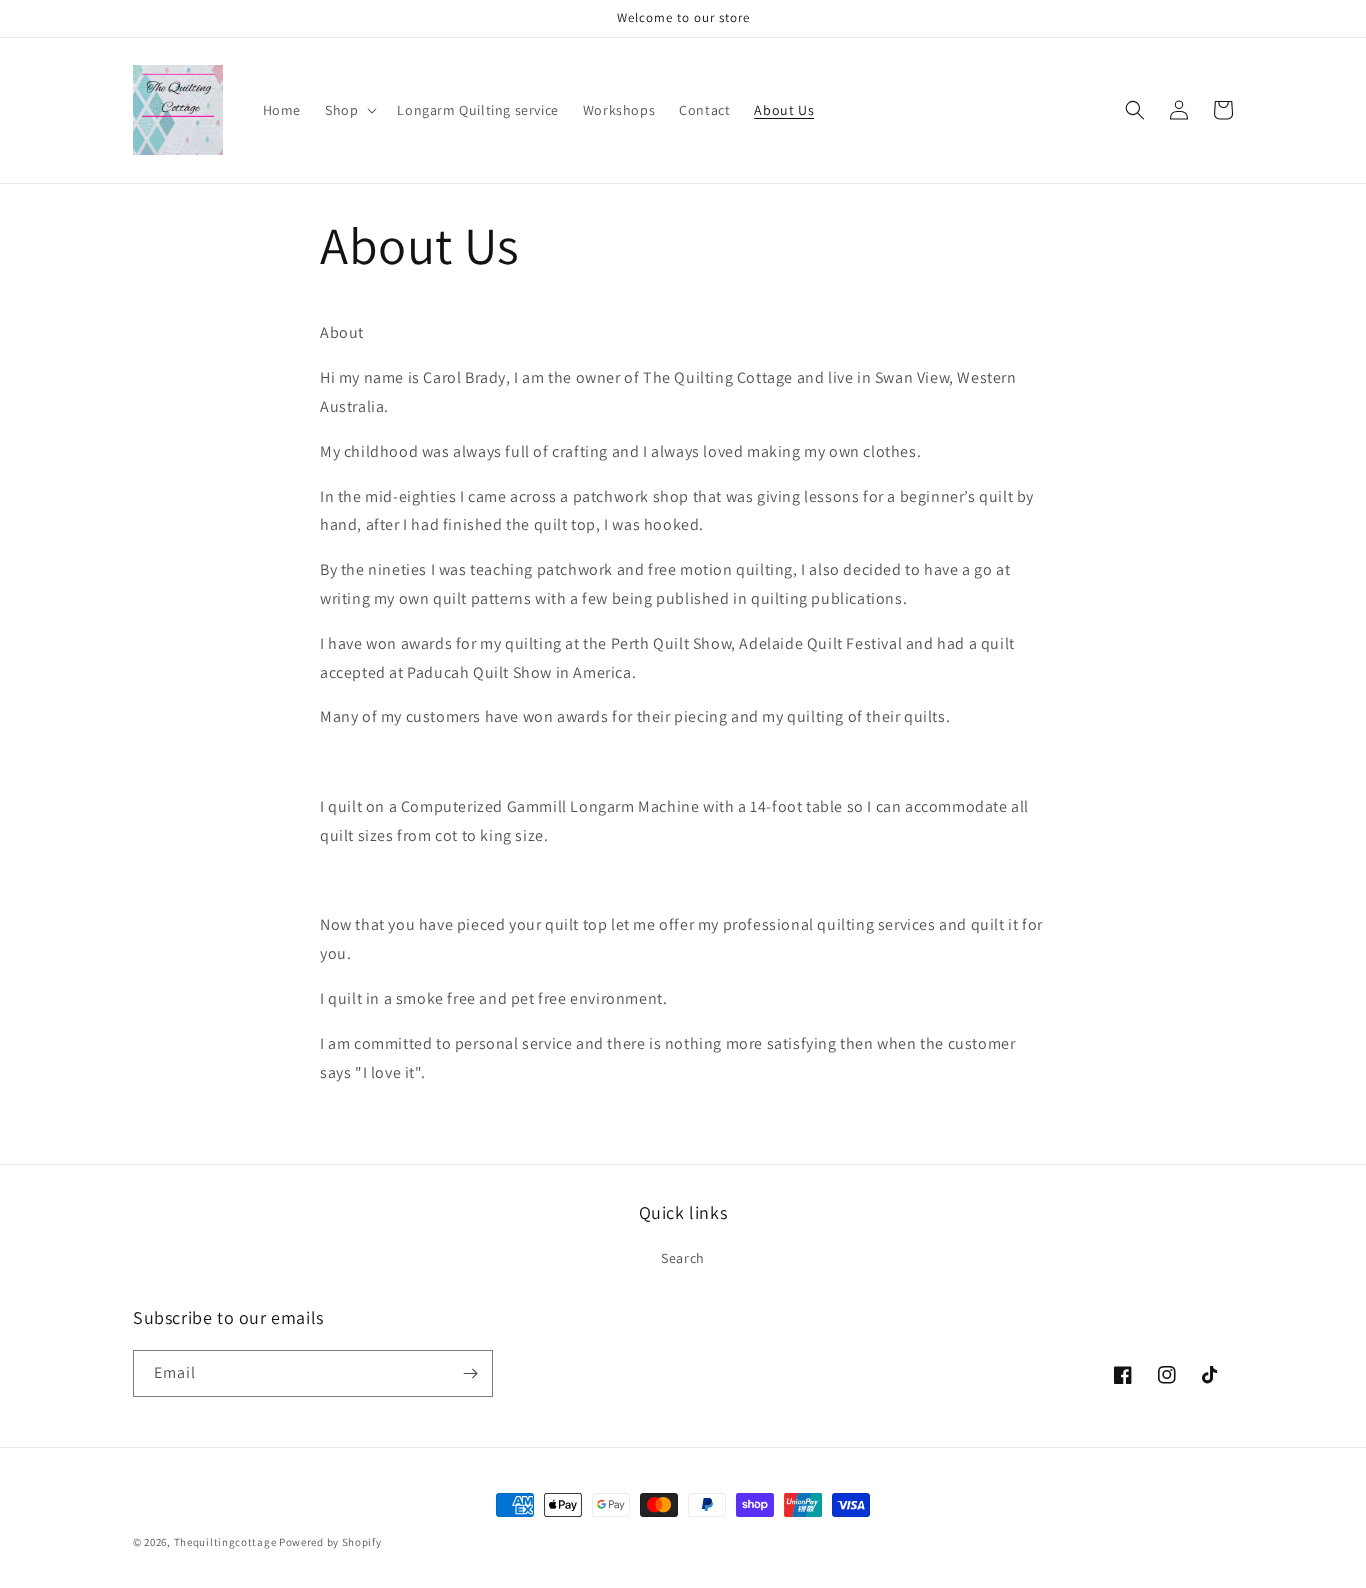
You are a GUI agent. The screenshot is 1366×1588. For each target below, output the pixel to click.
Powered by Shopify (330, 1542)
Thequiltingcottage (225, 1542)
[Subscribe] (470, 1373)
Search (683, 1258)
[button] (349, 110)
